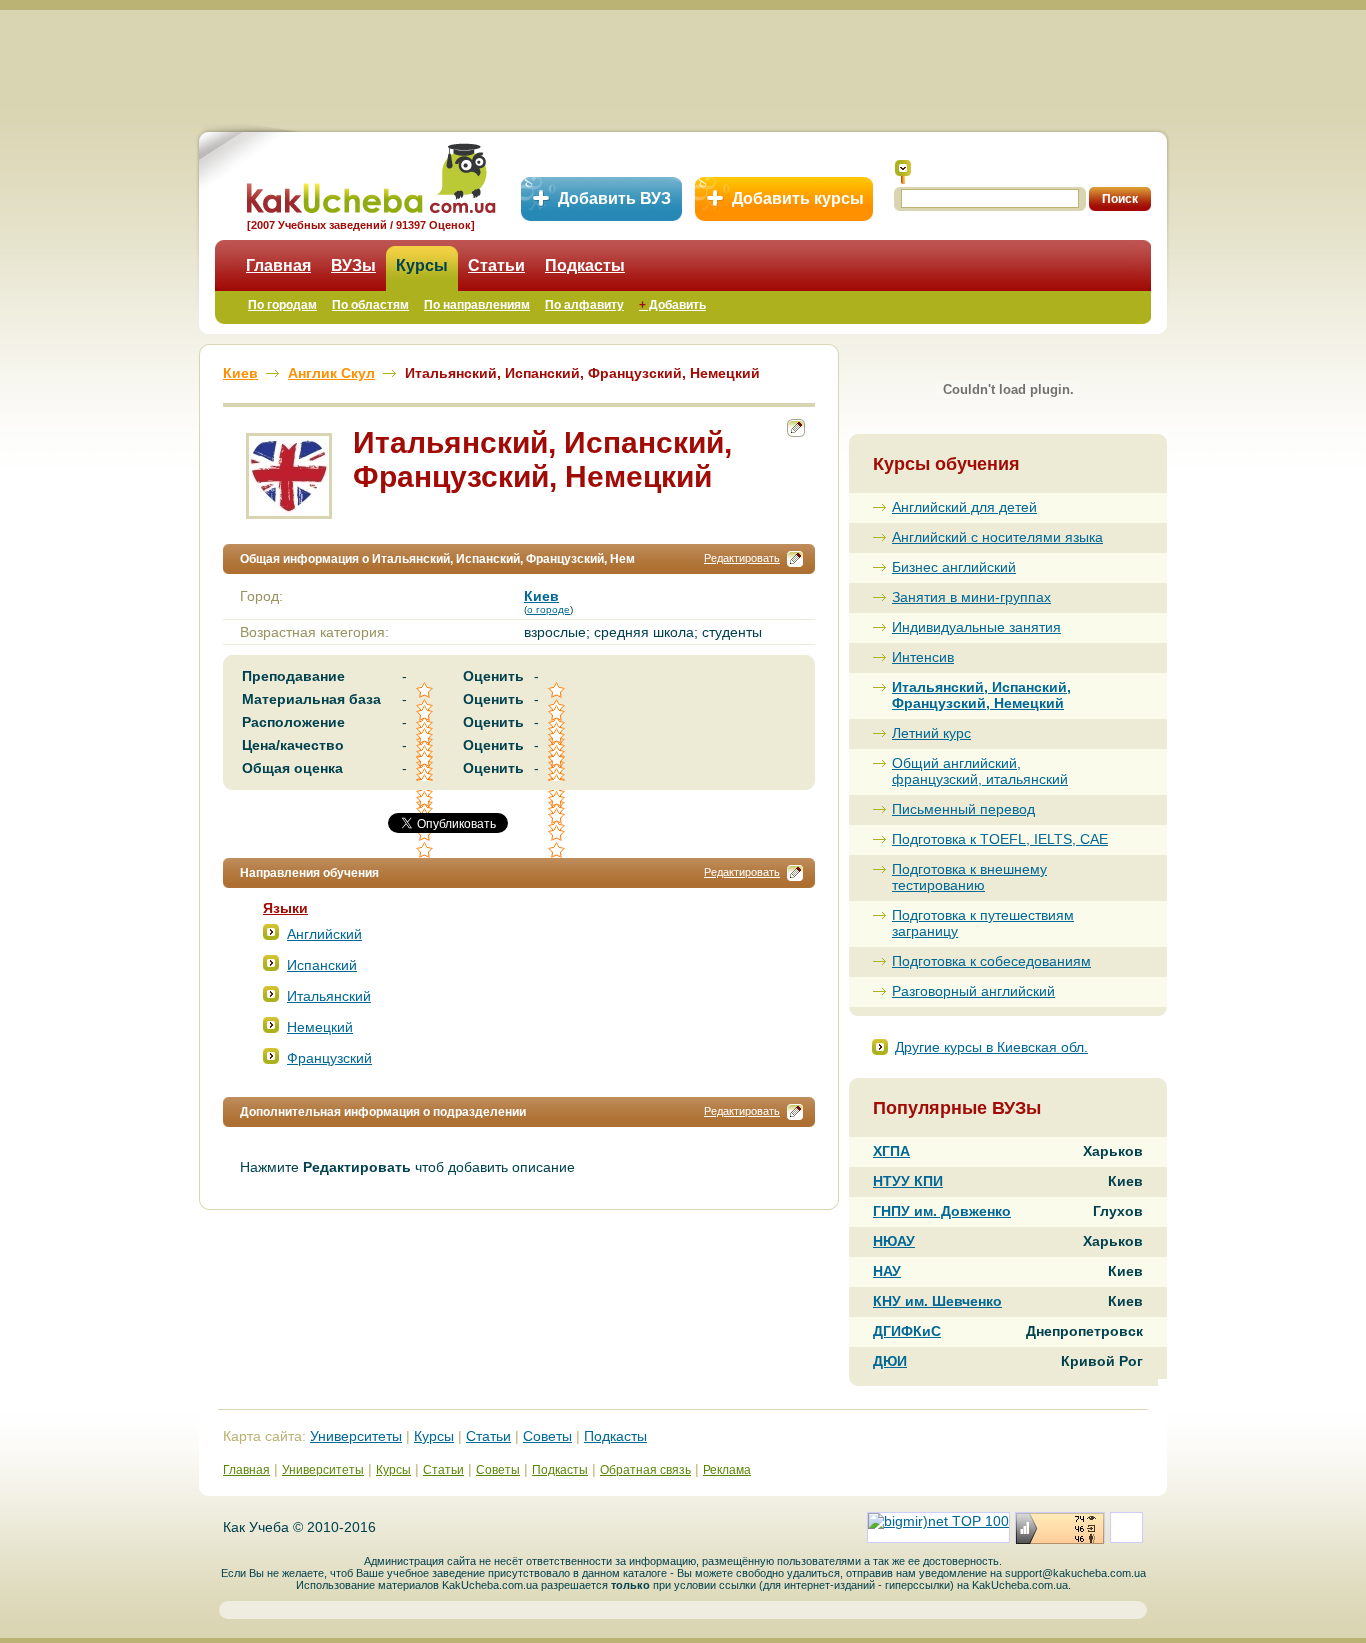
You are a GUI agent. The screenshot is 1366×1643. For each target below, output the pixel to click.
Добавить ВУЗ (614, 198)
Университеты (356, 1436)
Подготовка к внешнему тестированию (969, 877)
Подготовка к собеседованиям (991, 961)
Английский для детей (964, 507)
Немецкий (320, 1027)
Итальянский (329, 996)
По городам (282, 305)
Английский (324, 934)
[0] (558, 816)
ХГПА (891, 1151)
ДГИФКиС (907, 1331)
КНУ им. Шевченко (937, 1301)
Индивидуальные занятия (976, 627)
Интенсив (923, 657)
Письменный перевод (963, 809)
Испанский (322, 965)
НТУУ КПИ (908, 1181)
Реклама (727, 1470)
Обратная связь (645, 1470)
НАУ (887, 1271)
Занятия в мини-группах (971, 597)
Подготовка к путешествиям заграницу (983, 923)
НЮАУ (894, 1241)
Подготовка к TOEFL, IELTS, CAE (1000, 839)
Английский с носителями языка (997, 537)
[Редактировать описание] (795, 559)
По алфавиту (584, 305)
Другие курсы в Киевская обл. (991, 1047)
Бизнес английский (954, 567)
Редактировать (742, 558)
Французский (329, 1058)
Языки (285, 908)
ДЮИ (890, 1361)
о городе (548, 609)
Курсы (422, 265)
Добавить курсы (798, 198)
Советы (547, 1436)
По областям (370, 305)
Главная (278, 265)
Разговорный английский (973, 991)
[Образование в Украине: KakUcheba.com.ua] (369, 175)
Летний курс (931, 733)
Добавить (672, 305)
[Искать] (903, 172)
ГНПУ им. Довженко (942, 1211)
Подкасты (585, 265)
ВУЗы (353, 265)
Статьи (496, 265)
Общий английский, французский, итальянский (980, 771)
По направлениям (477, 305)
